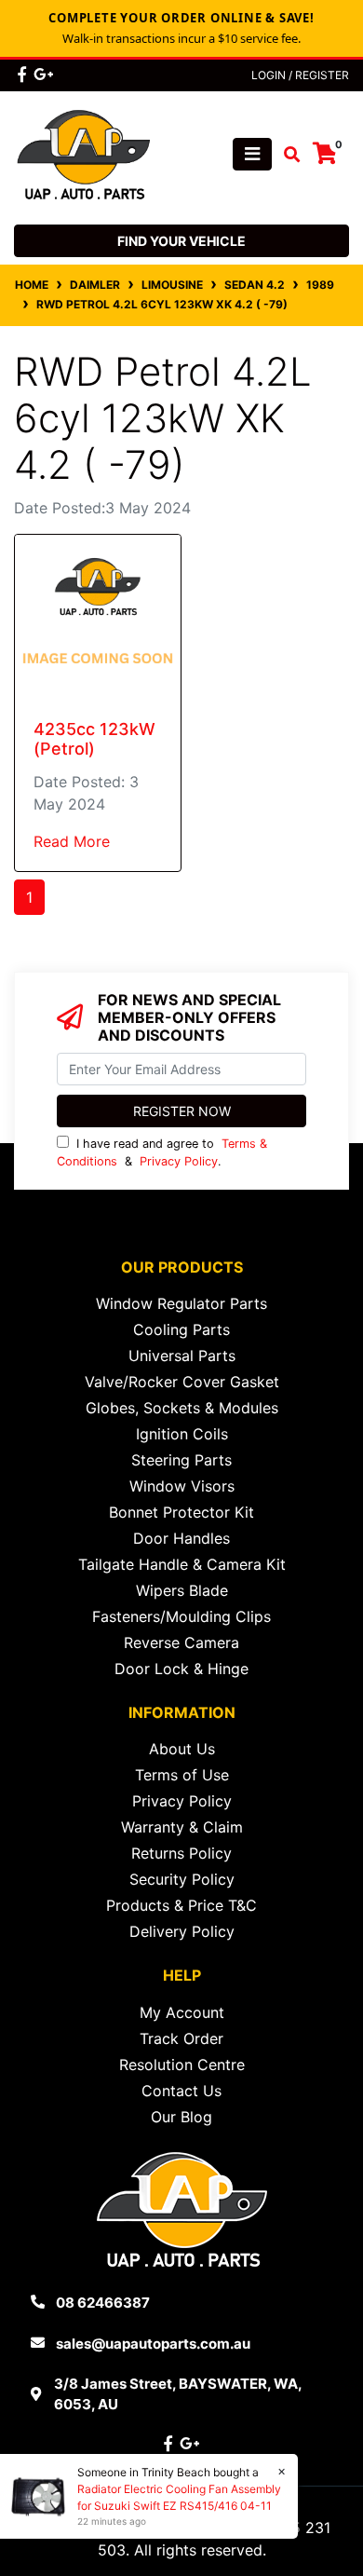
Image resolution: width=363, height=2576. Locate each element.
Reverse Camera (181, 1642)
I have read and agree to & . (162, 1152)
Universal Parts (182, 1356)
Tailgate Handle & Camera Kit (182, 1564)
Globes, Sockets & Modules (182, 1408)
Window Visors (182, 1486)
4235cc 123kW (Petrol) (94, 739)
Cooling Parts (181, 1329)
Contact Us (181, 2091)
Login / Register (300, 75)
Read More (72, 841)
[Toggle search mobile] (286, 155)
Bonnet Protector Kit (181, 1512)
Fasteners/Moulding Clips (181, 1616)
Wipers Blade (182, 1590)
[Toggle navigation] (252, 154)
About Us (182, 1749)
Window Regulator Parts (181, 1303)
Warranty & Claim (182, 1827)
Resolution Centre (182, 2065)
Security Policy (182, 1879)
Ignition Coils (182, 1434)
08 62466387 (103, 2303)
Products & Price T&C (181, 1905)
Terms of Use (182, 1775)
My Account (182, 2012)
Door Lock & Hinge (181, 1669)
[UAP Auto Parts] (84, 153)
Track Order (181, 2038)
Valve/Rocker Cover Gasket (182, 1382)
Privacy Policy (179, 1161)
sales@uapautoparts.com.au (153, 2344)
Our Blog (181, 2117)
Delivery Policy (182, 1931)
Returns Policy (181, 1853)
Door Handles (181, 1538)
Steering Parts (181, 1460)
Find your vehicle (181, 241)
